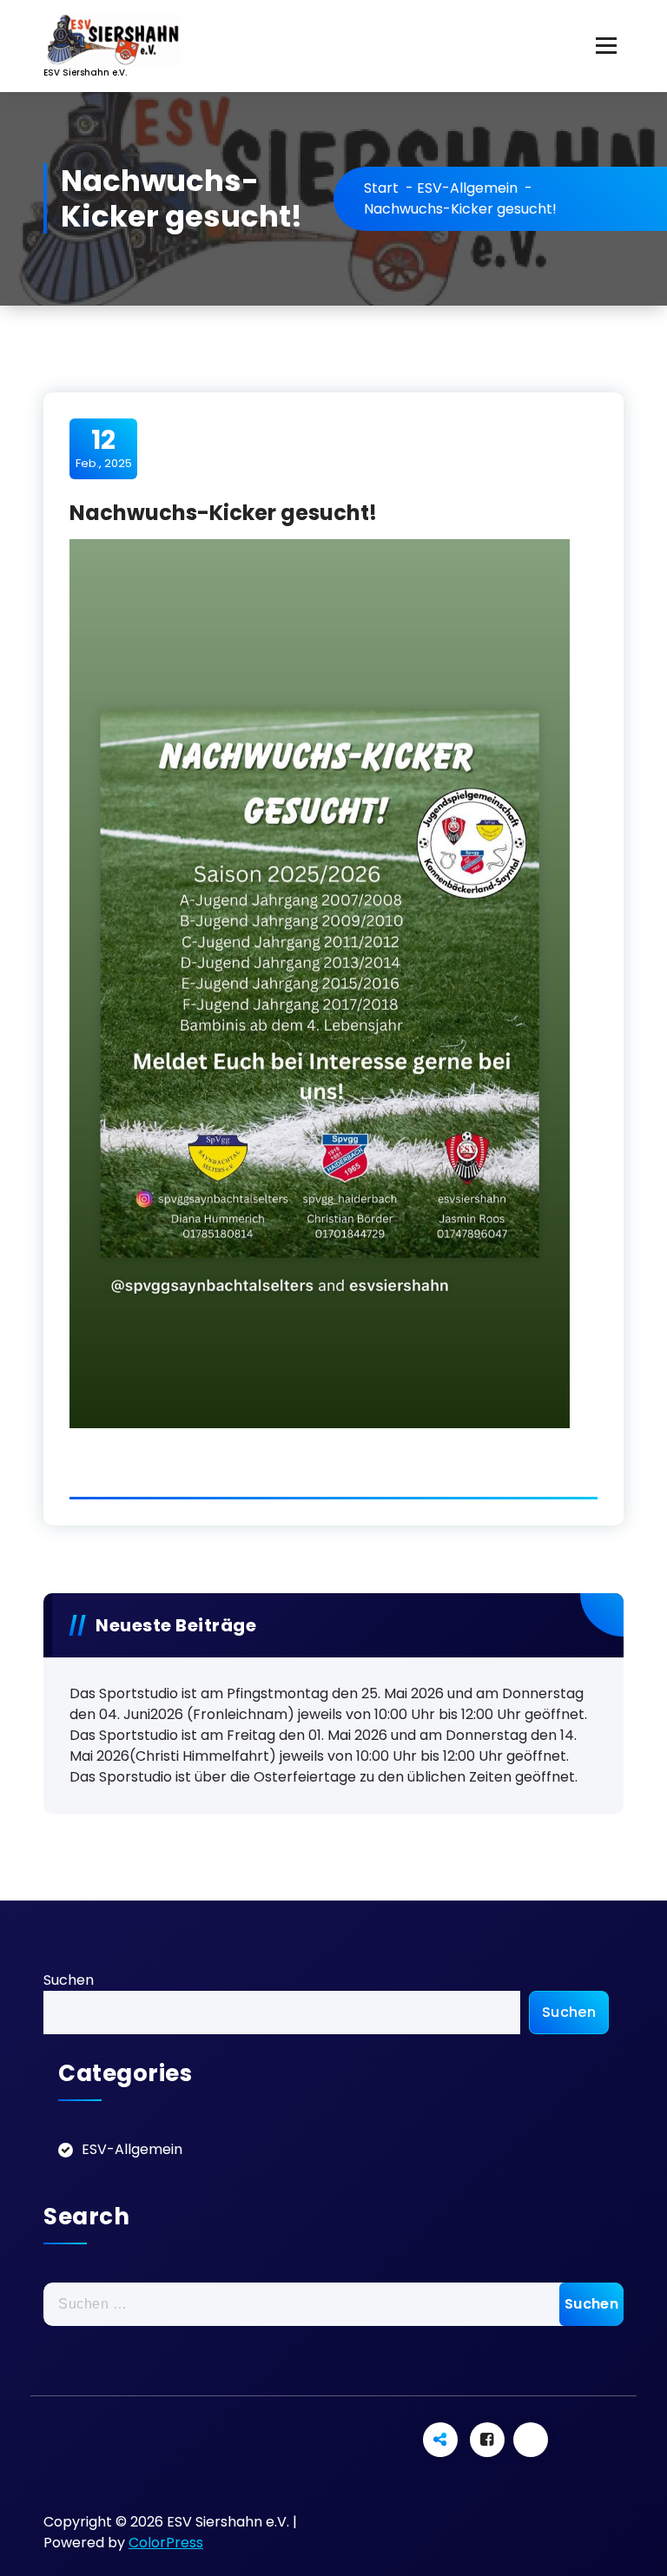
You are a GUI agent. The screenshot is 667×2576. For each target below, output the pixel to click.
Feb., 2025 (104, 448)
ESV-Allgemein (467, 188)
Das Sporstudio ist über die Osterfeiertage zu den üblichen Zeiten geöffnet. (324, 1777)
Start (381, 188)
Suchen (69, 1980)
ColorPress (166, 2543)
